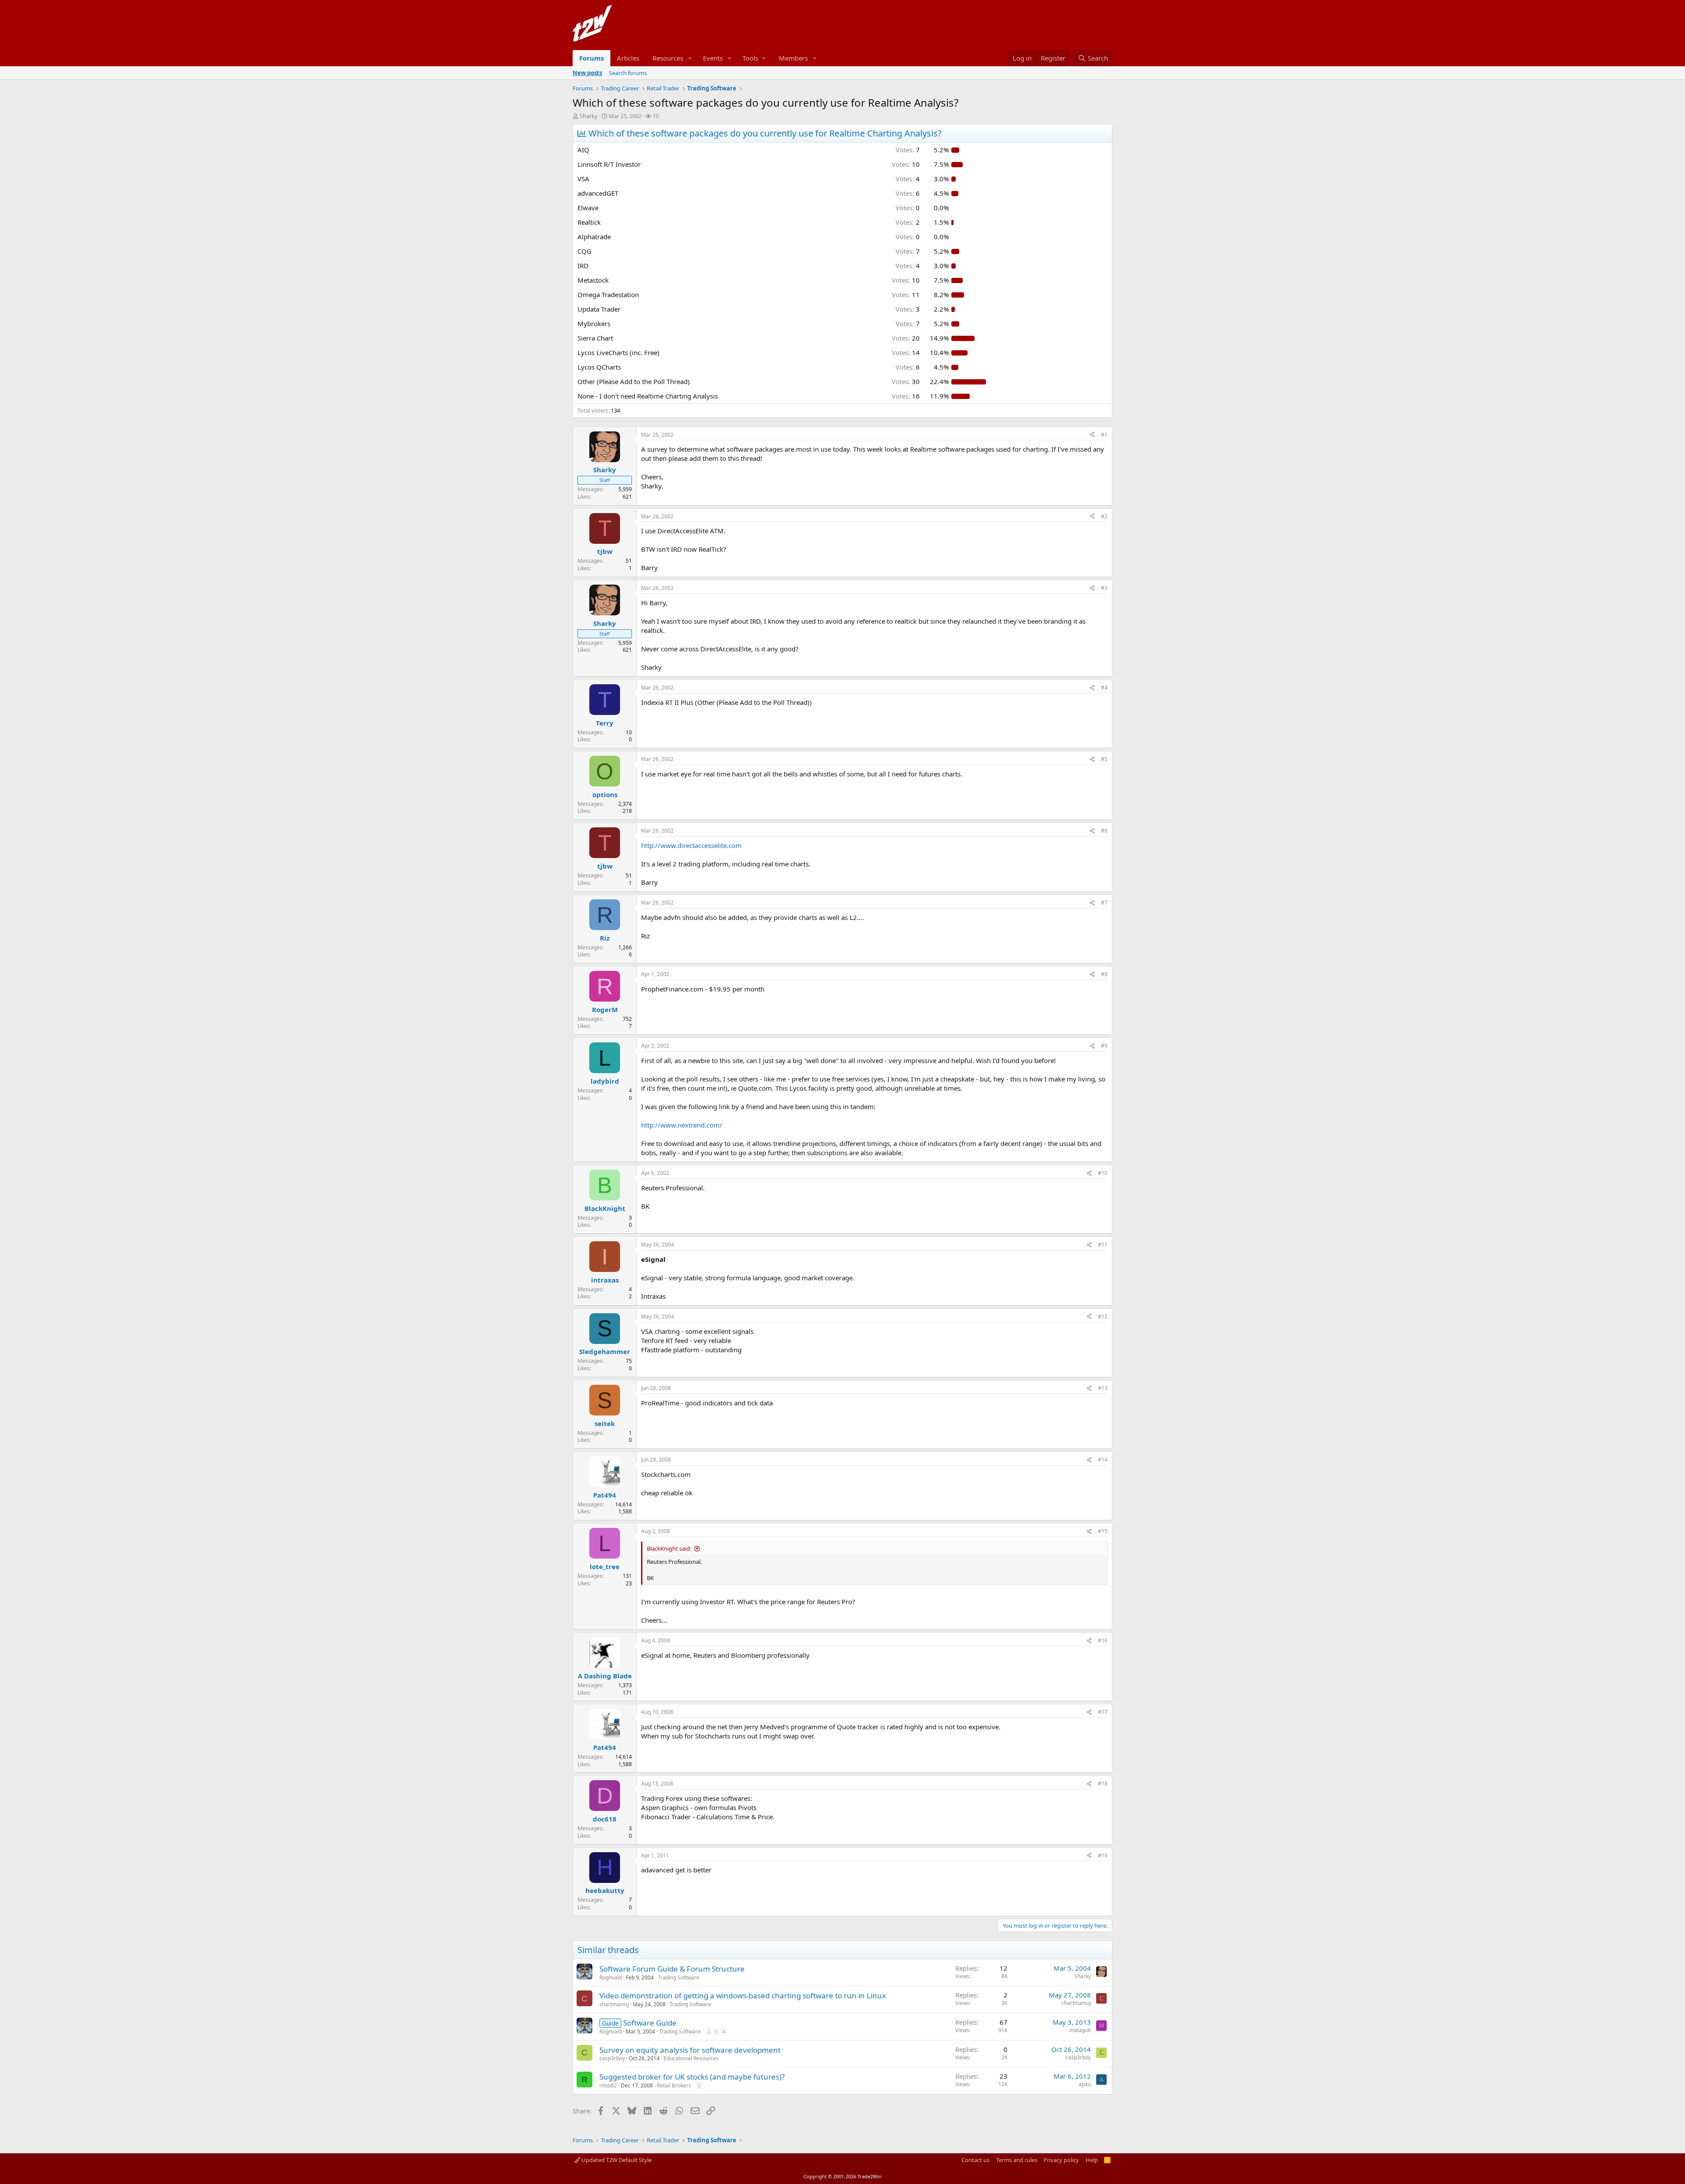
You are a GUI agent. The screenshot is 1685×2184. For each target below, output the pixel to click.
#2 (1104, 516)
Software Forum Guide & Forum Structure (672, 1969)
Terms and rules (1017, 2160)
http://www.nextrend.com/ (682, 1125)
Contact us (975, 2160)
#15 (1103, 1531)
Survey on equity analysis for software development (690, 2050)
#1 (1104, 435)
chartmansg (614, 2004)
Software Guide (650, 2023)
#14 (1103, 1460)
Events (713, 58)
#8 (1104, 974)
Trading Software (679, 1977)
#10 (1103, 1173)
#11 (1103, 1245)
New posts (587, 73)
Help (1092, 2160)
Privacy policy (1061, 2160)
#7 (1104, 903)
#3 (1104, 588)
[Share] (1092, 435)
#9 (1104, 1046)
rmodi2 (608, 2085)
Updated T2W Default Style (616, 2160)
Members (793, 58)
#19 (1103, 1855)
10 (656, 116)
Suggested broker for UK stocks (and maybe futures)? (692, 2077)
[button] (690, 58)
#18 (1103, 1783)
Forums (592, 58)
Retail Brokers (674, 2085)
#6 (1104, 831)
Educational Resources (691, 2058)
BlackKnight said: (669, 1548)
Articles (628, 58)
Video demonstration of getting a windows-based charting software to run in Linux (743, 1995)
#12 (1103, 1317)
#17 (1103, 1712)
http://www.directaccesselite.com (691, 845)
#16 (1103, 1640)
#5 (1104, 759)
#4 (1104, 688)
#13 (1103, 1388)
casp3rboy (612, 2058)
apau (1085, 2084)
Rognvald (611, 1977)
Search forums (628, 73)
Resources (668, 58)
